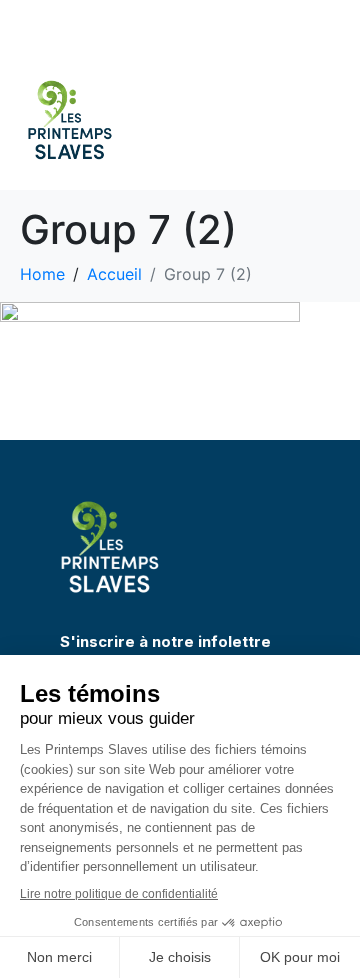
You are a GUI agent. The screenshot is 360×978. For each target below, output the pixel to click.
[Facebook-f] (275, 25)
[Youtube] (335, 25)
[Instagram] (305, 25)
